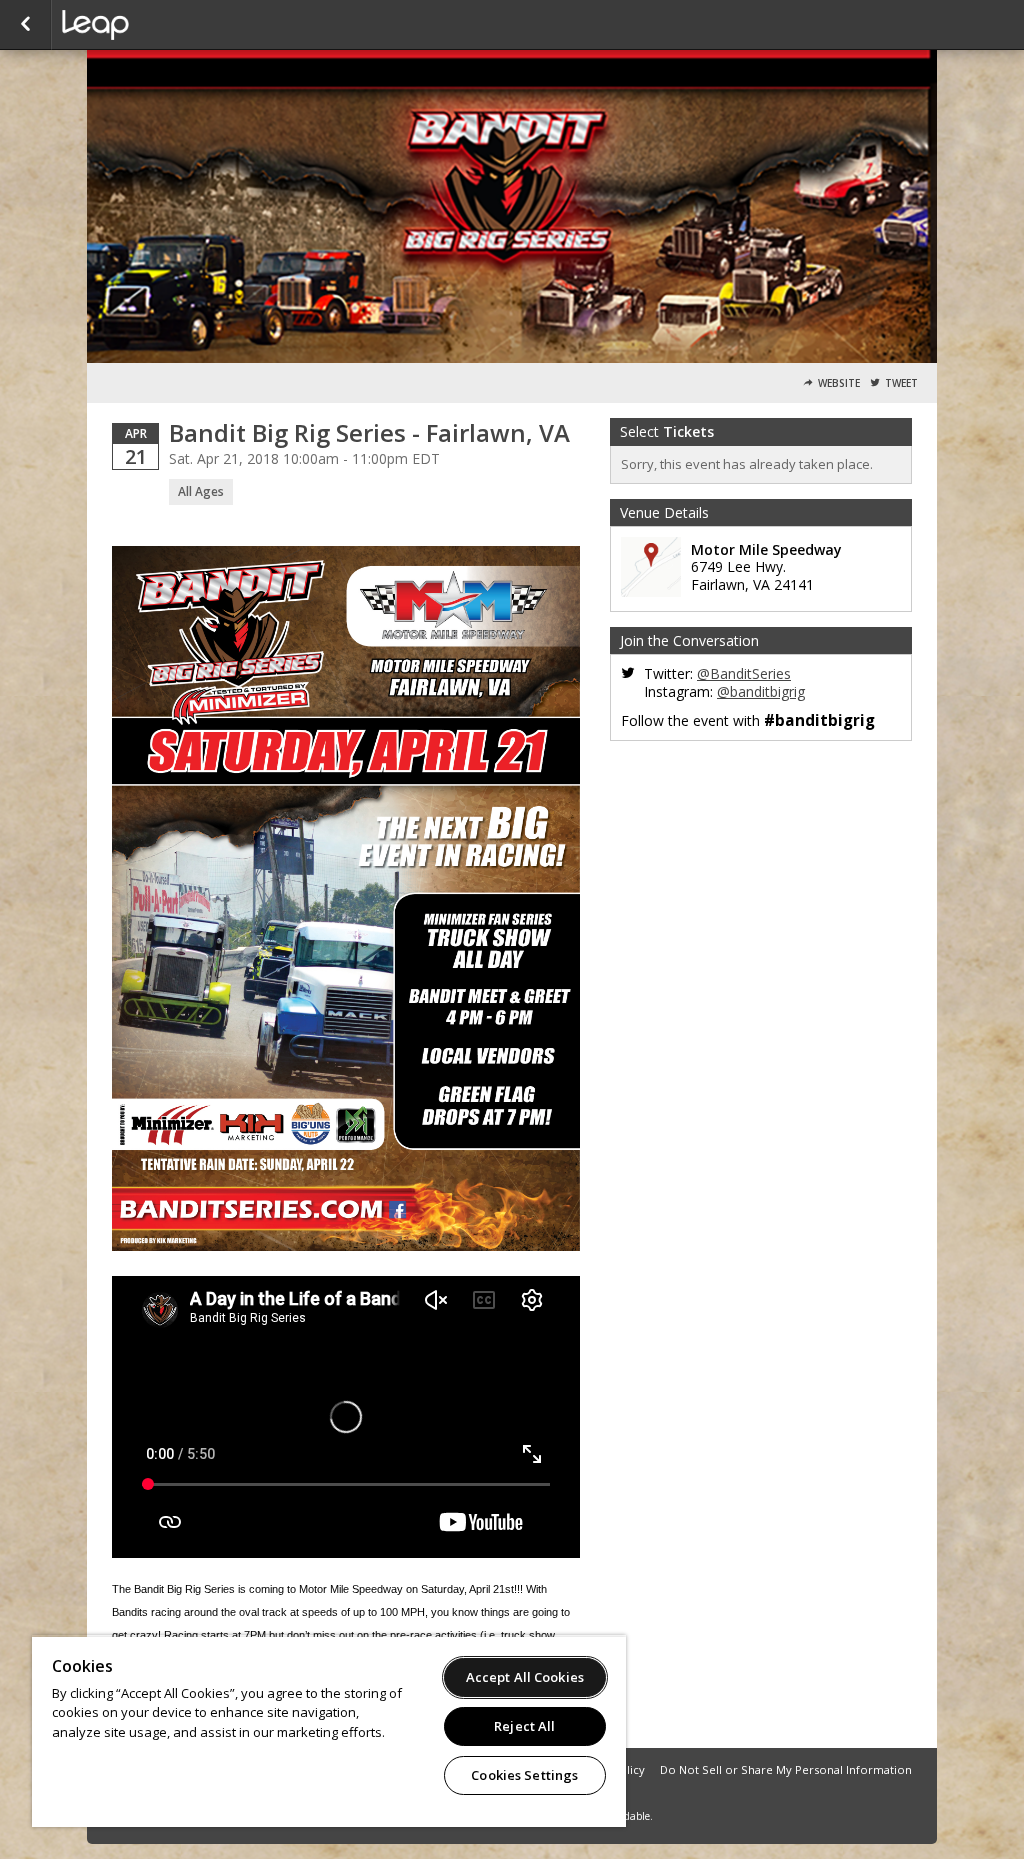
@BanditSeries (744, 673)
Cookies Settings (524, 1775)
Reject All (524, 1726)
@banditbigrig (761, 691)
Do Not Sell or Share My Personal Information (786, 1769)
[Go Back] (25, 25)
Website (839, 383)
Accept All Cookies (525, 1677)
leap (162, 25)
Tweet (901, 383)
